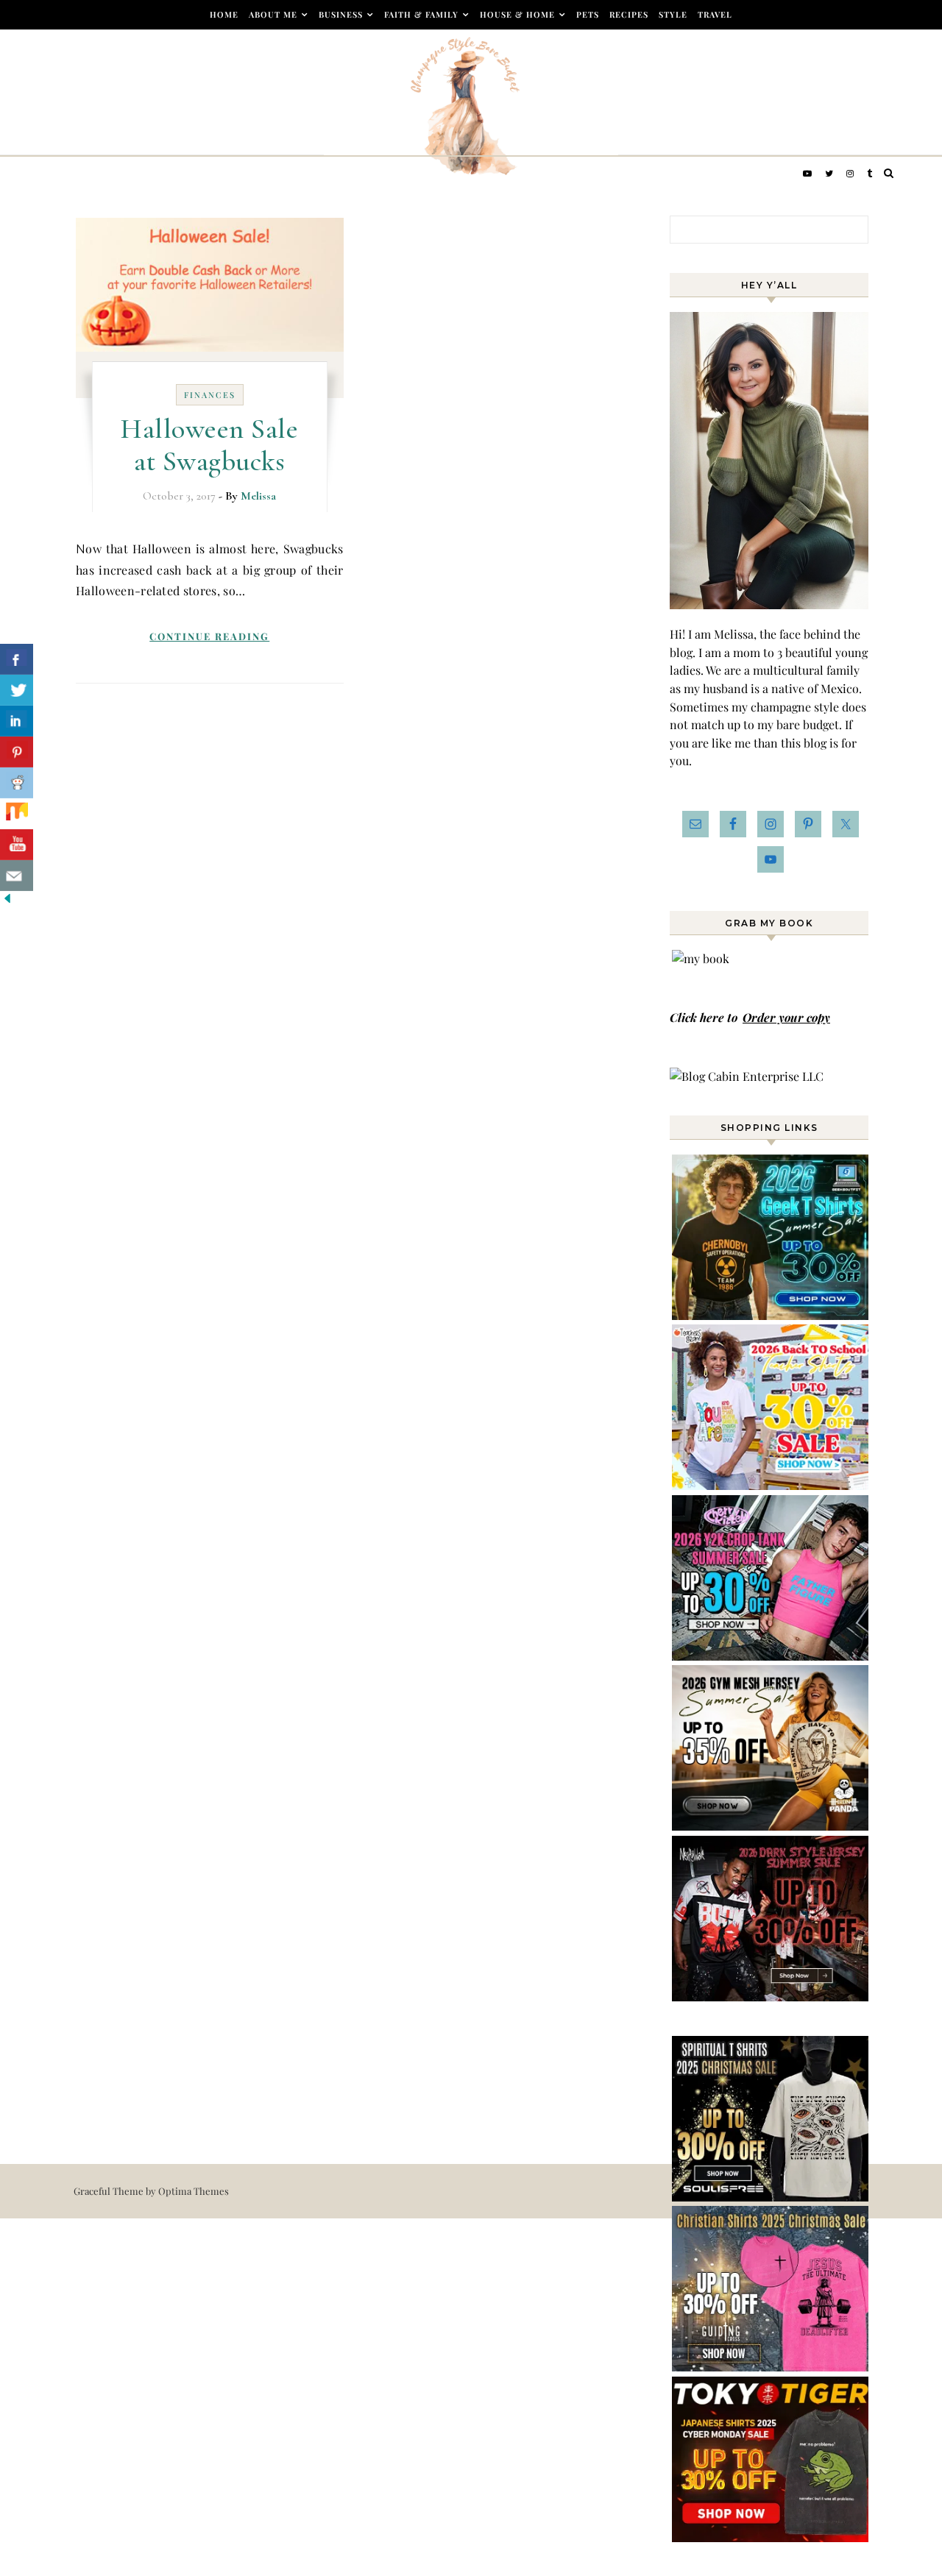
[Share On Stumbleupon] (17, 814)
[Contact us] (17, 876)
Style (673, 14)
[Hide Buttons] (7, 901)
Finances (210, 395)
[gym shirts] (771, 1826)
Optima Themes (194, 2191)
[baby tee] (771, 1656)
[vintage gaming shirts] (771, 1997)
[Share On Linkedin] (17, 721)
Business (341, 14)
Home (224, 14)
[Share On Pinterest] (17, 752)
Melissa (258, 496)
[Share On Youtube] (17, 845)
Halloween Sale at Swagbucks (209, 445)
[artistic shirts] (771, 2197)
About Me (273, 14)
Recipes (629, 14)
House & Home (517, 14)
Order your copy (786, 1017)
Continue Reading (209, 636)
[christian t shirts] (771, 2367)
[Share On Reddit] (17, 783)
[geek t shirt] (771, 1315)
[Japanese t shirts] (771, 2537)
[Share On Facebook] (17, 659)
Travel (715, 14)
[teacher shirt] (771, 1485)
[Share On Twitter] (17, 690)
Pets (588, 14)
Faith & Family (421, 14)
